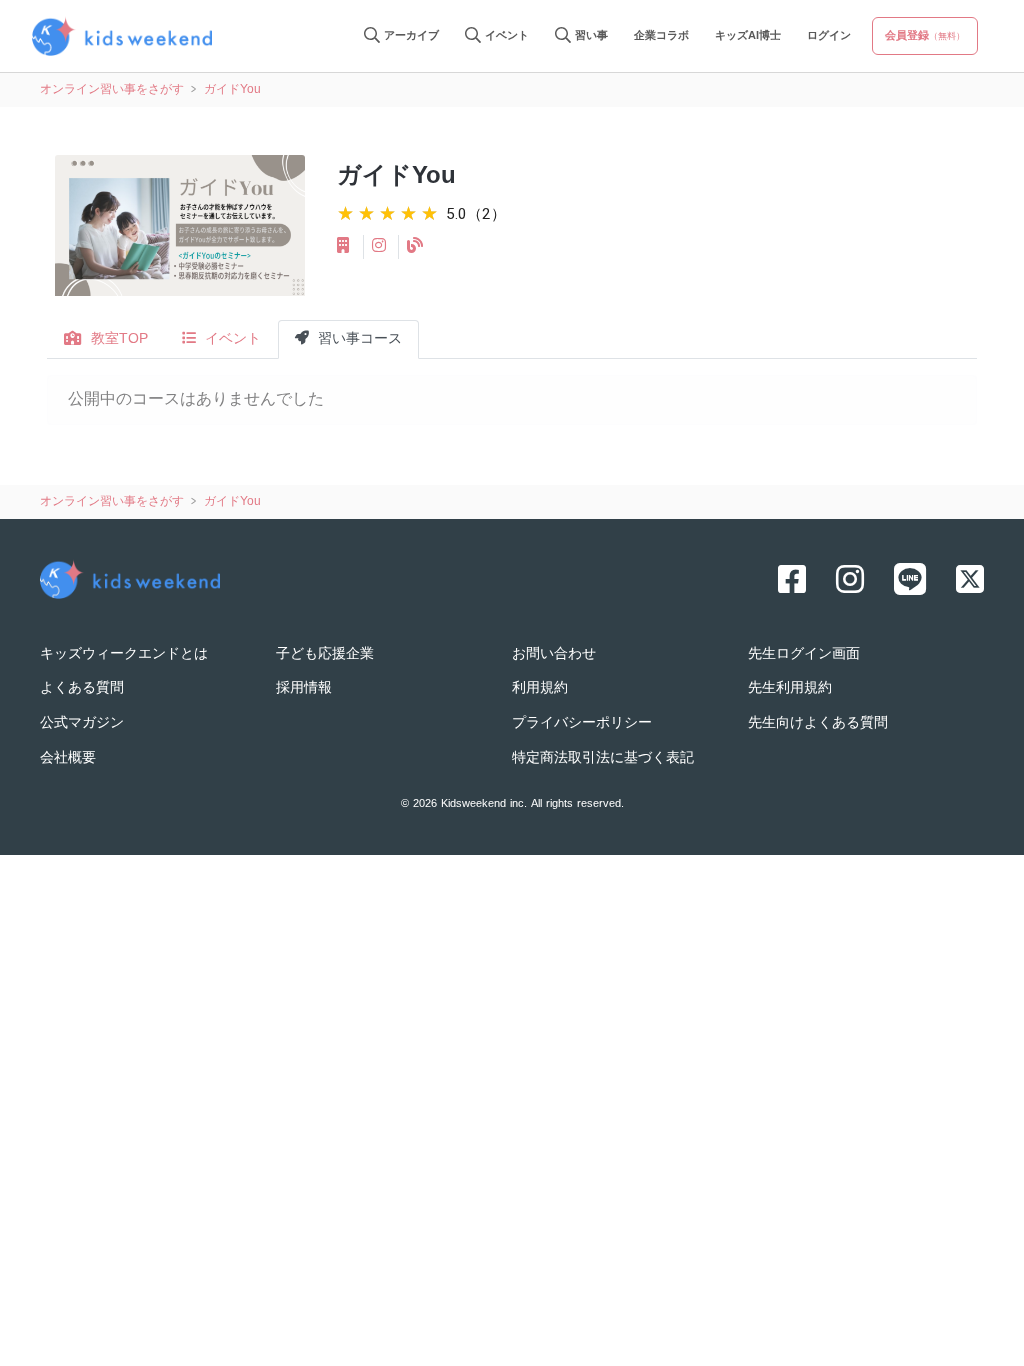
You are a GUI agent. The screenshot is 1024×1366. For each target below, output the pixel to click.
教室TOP (117, 339)
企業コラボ (661, 36)
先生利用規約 (790, 688)
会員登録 (925, 36)
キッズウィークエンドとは (124, 654)
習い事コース (357, 339)
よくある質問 (82, 688)
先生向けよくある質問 (818, 723)
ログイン (829, 36)
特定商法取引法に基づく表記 (603, 758)
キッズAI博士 (748, 36)
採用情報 (304, 688)
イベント (505, 36)
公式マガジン (82, 723)
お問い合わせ (554, 654)
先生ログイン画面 (804, 654)
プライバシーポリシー (582, 723)
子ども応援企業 (325, 654)
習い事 (589, 36)
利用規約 (540, 688)
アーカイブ (409, 36)
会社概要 (68, 758)
